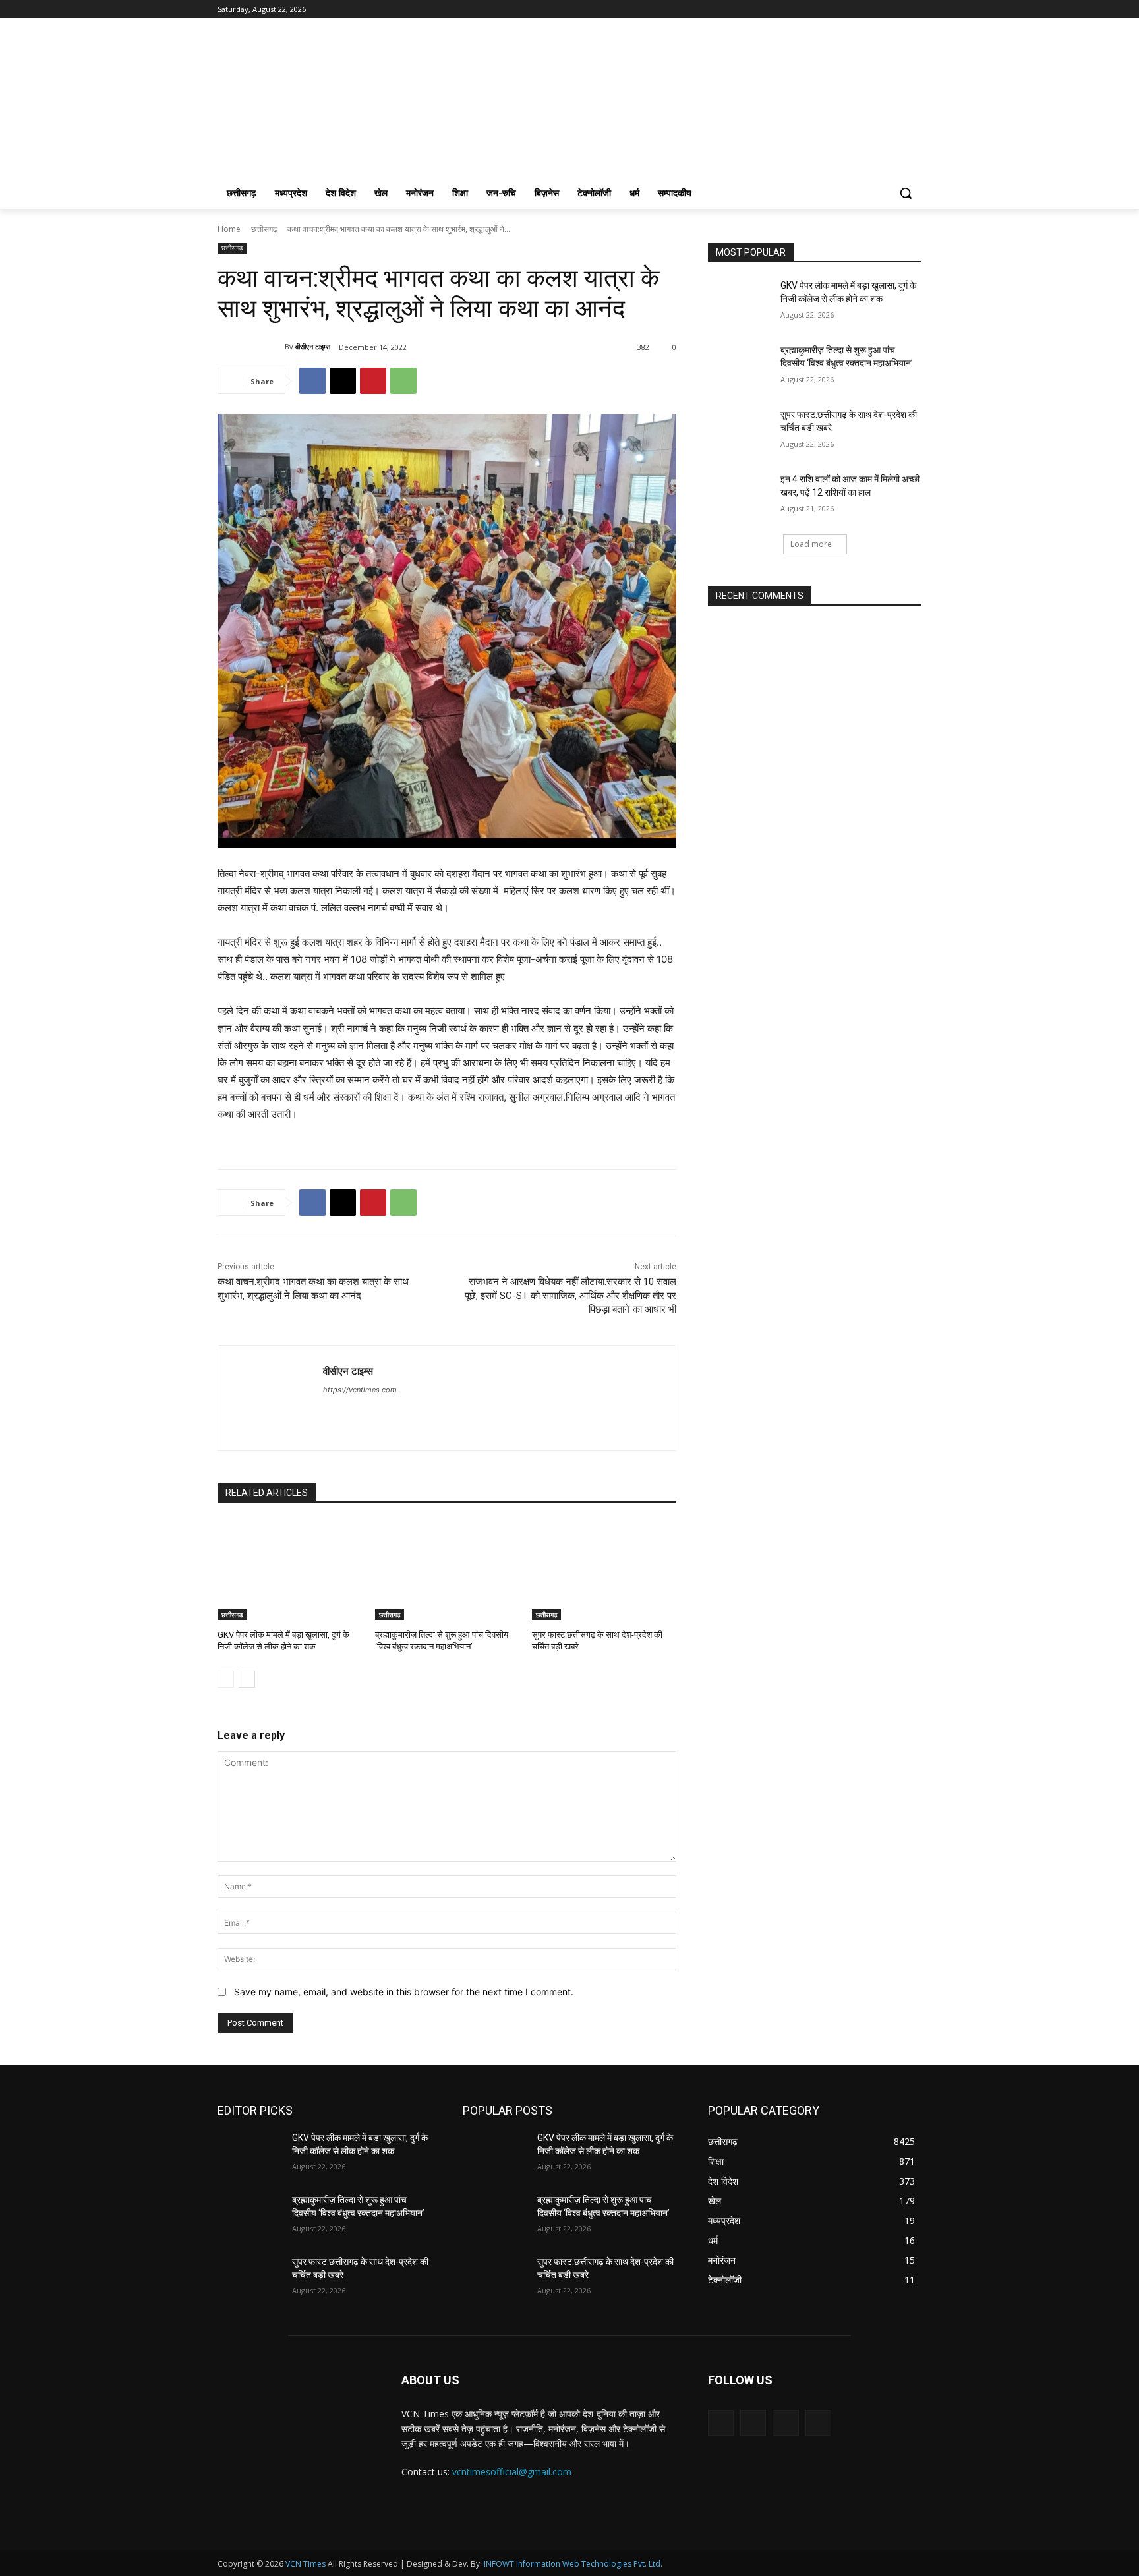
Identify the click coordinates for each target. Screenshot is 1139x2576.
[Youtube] (914, 10)
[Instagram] (859, 10)
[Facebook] (841, 10)
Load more (811, 544)
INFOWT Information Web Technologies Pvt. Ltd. (573, 2564)
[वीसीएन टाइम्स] (251, 347)
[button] (906, 193)
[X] (878, 10)
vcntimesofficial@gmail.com (512, 2472)
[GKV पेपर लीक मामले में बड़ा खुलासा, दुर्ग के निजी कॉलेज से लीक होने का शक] (290, 1570)
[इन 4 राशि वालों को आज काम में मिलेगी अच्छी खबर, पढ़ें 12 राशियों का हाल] (740, 496)
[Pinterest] (373, 381)
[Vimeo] (895, 10)
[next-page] (247, 1679)
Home (229, 229)
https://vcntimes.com (360, 1390)
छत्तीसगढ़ (264, 229)
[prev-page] (226, 1679)
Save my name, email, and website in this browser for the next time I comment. (404, 1992)
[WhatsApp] (403, 381)
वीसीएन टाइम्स (313, 346)
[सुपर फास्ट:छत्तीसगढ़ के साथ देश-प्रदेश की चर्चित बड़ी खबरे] (604, 1570)
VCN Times (306, 2564)
